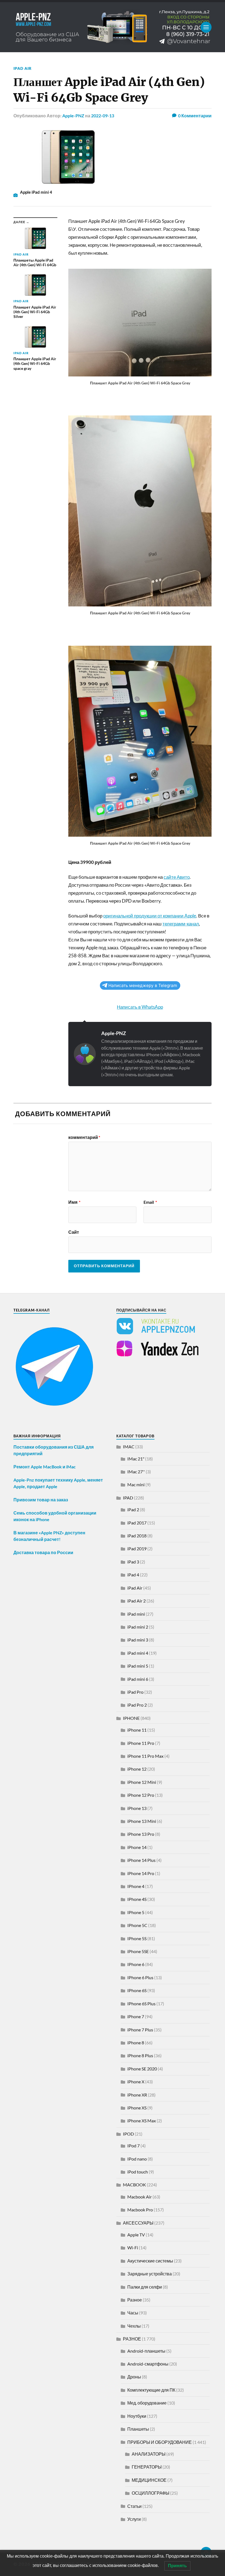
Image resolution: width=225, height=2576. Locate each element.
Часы (133, 2313)
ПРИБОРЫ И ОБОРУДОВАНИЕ (160, 2442)
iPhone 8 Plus (140, 2055)
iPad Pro (135, 1692)
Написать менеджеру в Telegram (143, 985)
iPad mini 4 (138, 1653)
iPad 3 (133, 1562)
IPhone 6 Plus (140, 1977)
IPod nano (137, 2159)
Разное (135, 2300)
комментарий (84, 1137)
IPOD (128, 2134)
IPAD (128, 1498)
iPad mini (136, 1614)
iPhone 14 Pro (141, 1873)
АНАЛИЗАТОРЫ (149, 2454)
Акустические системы (150, 2261)
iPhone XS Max (142, 2121)
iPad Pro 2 (137, 1705)
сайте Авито (177, 877)
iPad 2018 (137, 1536)
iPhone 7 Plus (140, 2030)
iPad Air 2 (137, 1601)
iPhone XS (137, 2108)
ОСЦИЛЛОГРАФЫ (151, 2493)
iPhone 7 (136, 2016)
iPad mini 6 (138, 1679)
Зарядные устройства (150, 2274)
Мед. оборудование (147, 2403)
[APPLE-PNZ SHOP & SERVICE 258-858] (113, 27)
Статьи (134, 2506)
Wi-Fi (133, 2248)
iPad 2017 (137, 1523)
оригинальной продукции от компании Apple (150, 916)
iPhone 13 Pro (141, 1834)
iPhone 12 (137, 1769)
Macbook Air (140, 2197)
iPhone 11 (137, 1730)
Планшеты (138, 2429)
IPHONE (131, 1718)
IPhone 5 (136, 1912)
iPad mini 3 (138, 1640)
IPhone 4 (136, 1886)
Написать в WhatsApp (140, 1007)
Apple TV (136, 2235)
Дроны (134, 2377)
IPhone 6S (137, 1990)
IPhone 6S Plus (141, 2004)
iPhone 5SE (138, 1951)
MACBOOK (134, 2185)
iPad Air (22, 68)
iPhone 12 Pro (141, 1795)
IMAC (129, 1447)
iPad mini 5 (138, 1666)
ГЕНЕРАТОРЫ (147, 2467)
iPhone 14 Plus (141, 1860)
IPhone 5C (137, 1925)
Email (150, 1202)
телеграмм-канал (181, 924)
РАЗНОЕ (132, 2339)
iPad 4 (133, 1575)
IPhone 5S (137, 1938)
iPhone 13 (137, 1808)
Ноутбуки (137, 2416)
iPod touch (138, 2172)
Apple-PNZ (73, 116)
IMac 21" (136, 1459)
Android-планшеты (146, 2351)
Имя (74, 1202)
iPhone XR (137, 2095)
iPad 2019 (137, 1548)
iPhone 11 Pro (141, 1743)
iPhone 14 (137, 1847)
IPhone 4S (137, 1899)
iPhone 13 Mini (142, 1821)
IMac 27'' (136, 1472)
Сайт (74, 1232)
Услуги (134, 2519)
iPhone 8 (136, 2043)
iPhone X (136, 2082)
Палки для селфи (145, 2287)
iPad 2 (133, 1509)
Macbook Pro (140, 2210)
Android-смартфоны (148, 2364)
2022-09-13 (103, 116)
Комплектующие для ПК (151, 2390)
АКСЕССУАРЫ (138, 2223)
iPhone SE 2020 (142, 2069)
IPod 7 (133, 2146)
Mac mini (136, 1484)
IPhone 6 (136, 1964)
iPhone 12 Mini (142, 1782)
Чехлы (134, 2326)
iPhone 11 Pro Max (145, 1756)
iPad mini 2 (138, 1627)
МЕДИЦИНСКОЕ (149, 2480)
